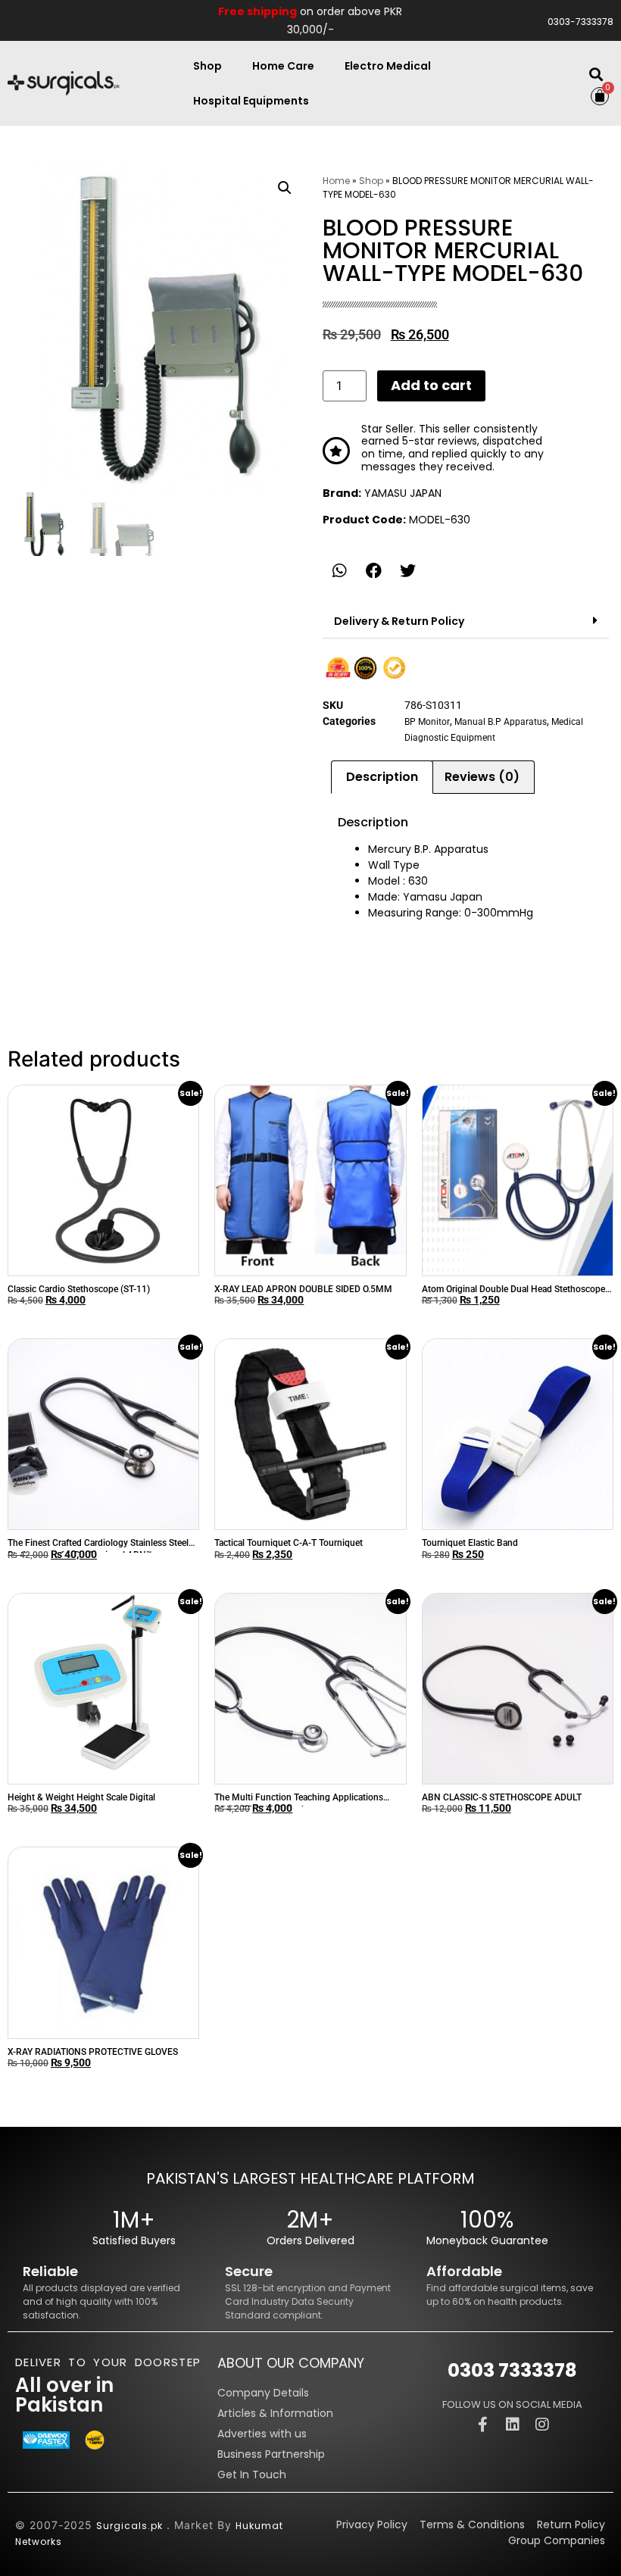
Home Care (283, 66)
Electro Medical (388, 66)
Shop (208, 66)
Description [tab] (382, 777)
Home (336, 181)
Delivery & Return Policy (399, 621)
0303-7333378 (580, 22)
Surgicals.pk (130, 2526)
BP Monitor (427, 722)
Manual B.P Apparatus (501, 722)
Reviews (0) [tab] (482, 777)
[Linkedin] (513, 2425)
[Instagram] (542, 2425)
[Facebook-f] (483, 2425)
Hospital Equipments (251, 101)
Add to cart (431, 385)
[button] (596, 75)
